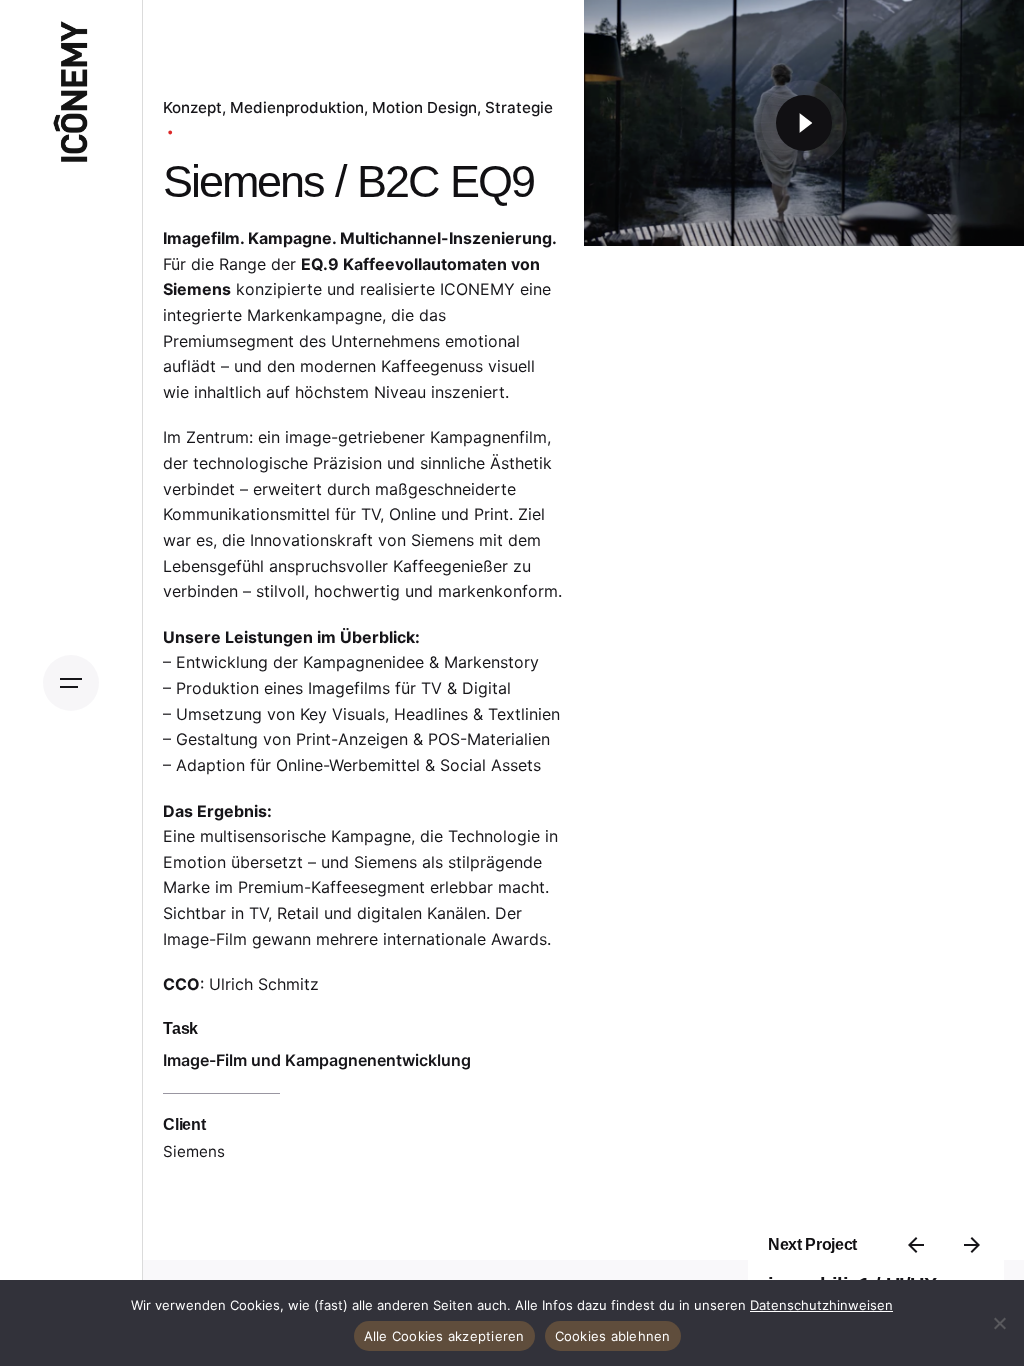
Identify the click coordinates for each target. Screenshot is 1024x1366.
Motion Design (424, 107)
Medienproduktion (297, 107)
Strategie (519, 107)
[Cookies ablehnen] (999, 1323)
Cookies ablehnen (613, 1336)
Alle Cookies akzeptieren (444, 1336)
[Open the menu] (71, 683)
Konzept (192, 107)
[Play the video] (804, 123)
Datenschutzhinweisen (821, 1305)
